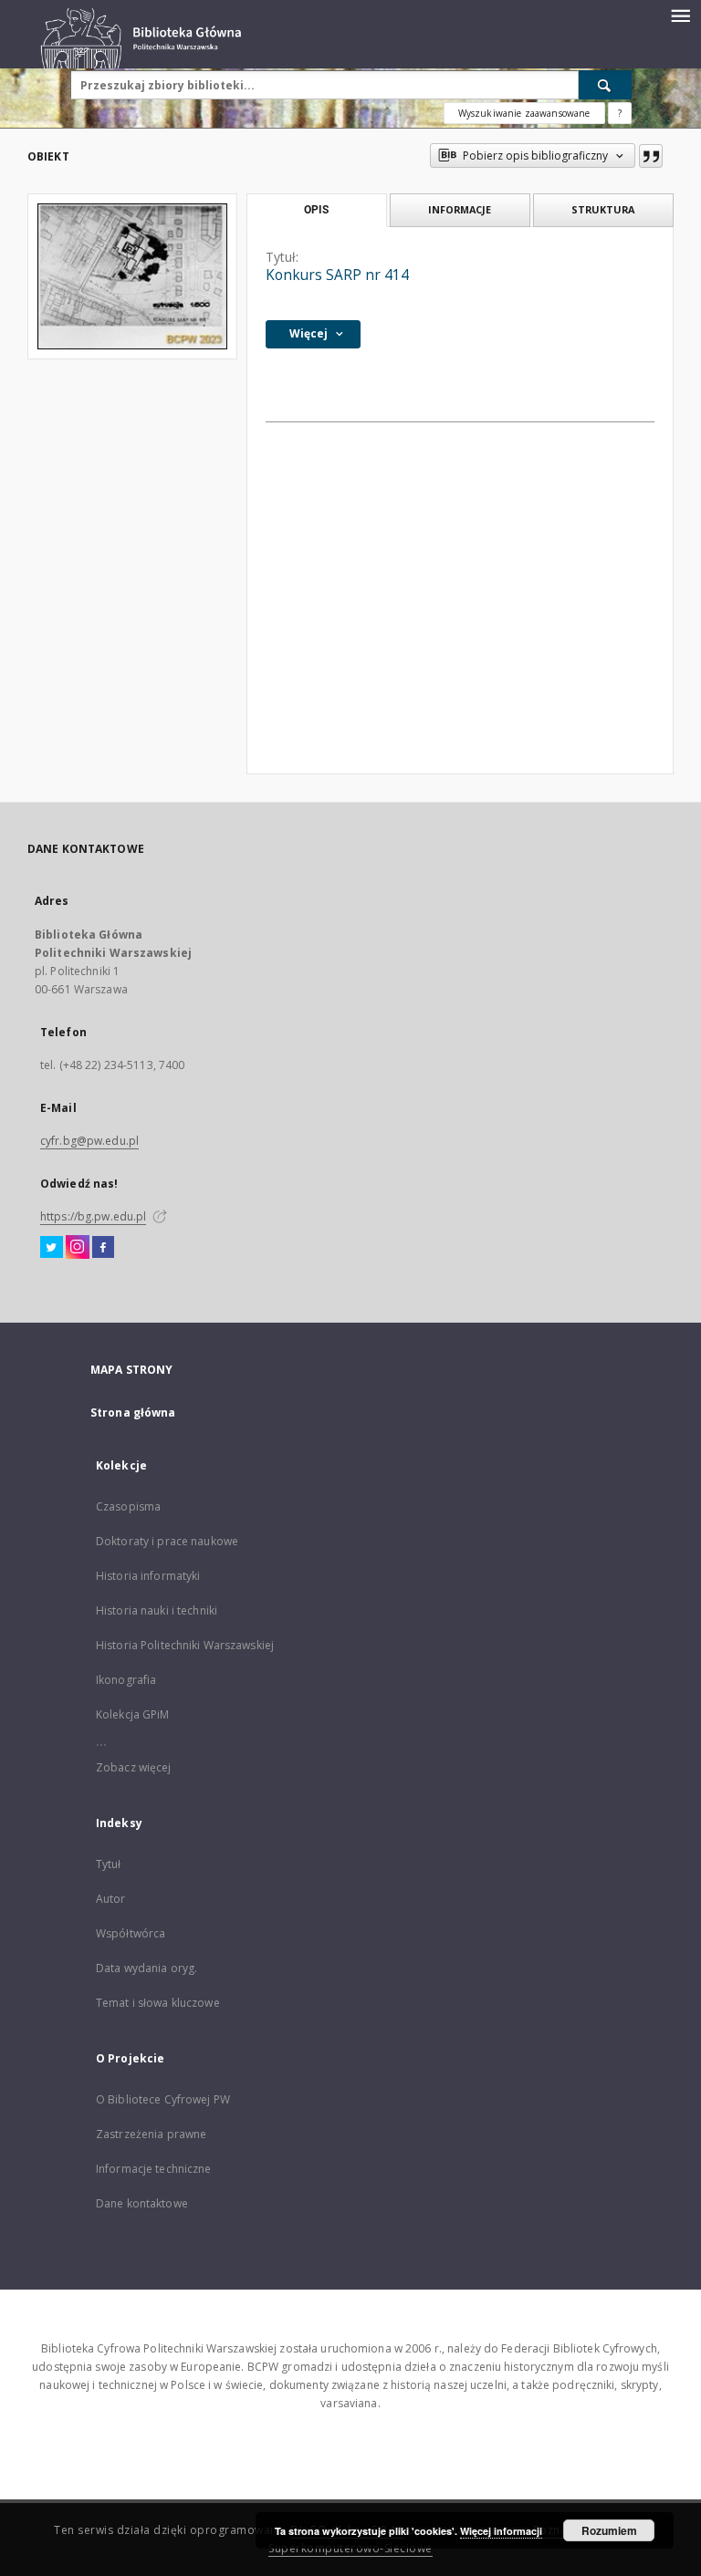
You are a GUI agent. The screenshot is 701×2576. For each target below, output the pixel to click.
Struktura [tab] (603, 209)
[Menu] (680, 15)
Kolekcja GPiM (133, 1714)
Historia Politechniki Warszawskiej (185, 1645)
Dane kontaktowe (142, 2203)
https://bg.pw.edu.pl (93, 1216)
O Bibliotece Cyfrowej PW (163, 2099)
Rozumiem (609, 2530)
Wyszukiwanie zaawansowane (524, 113)
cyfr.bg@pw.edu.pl (89, 1141)
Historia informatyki (148, 1576)
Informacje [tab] (460, 209)
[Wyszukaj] (605, 85)
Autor (111, 1899)
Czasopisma (128, 1506)
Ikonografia (126, 1680)
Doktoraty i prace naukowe (167, 1541)
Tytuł (109, 1864)
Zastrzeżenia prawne (151, 2134)
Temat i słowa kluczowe (158, 2003)
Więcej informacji (501, 2531)
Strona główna (133, 1413)
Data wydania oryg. (146, 1968)
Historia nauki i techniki (157, 1610)
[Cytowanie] (651, 156)
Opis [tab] (316, 210)
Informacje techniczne (154, 2169)
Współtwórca (131, 1933)
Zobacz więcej (134, 1767)
